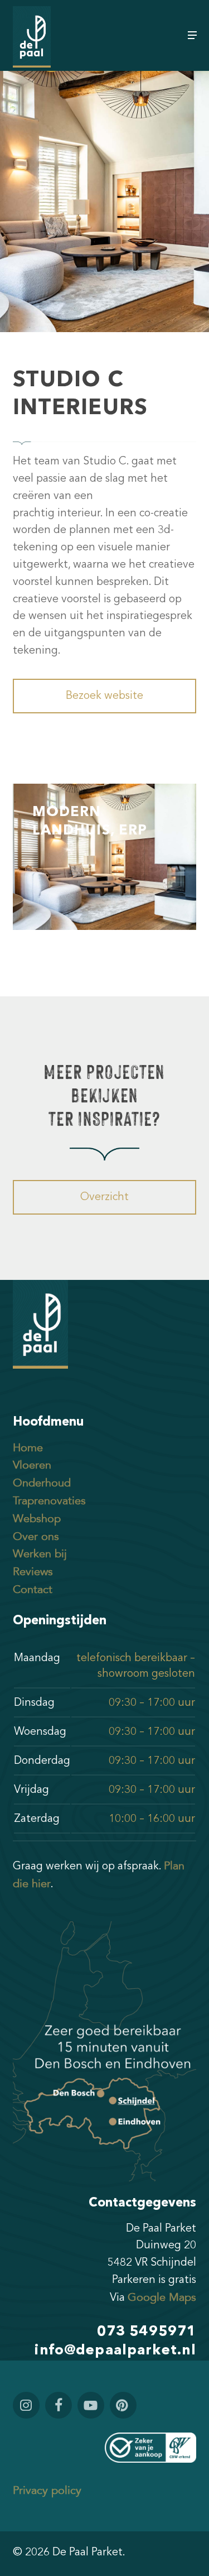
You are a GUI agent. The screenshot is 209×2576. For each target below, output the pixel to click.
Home (28, 1448)
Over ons (36, 1537)
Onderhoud (42, 1483)
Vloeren (32, 1465)
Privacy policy (47, 2491)
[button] (192, 35)
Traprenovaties (49, 1501)
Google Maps (162, 2297)
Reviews (33, 1572)
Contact (33, 1590)
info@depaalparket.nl (115, 2351)
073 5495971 (147, 2332)
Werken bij (40, 1554)
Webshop (37, 1519)
